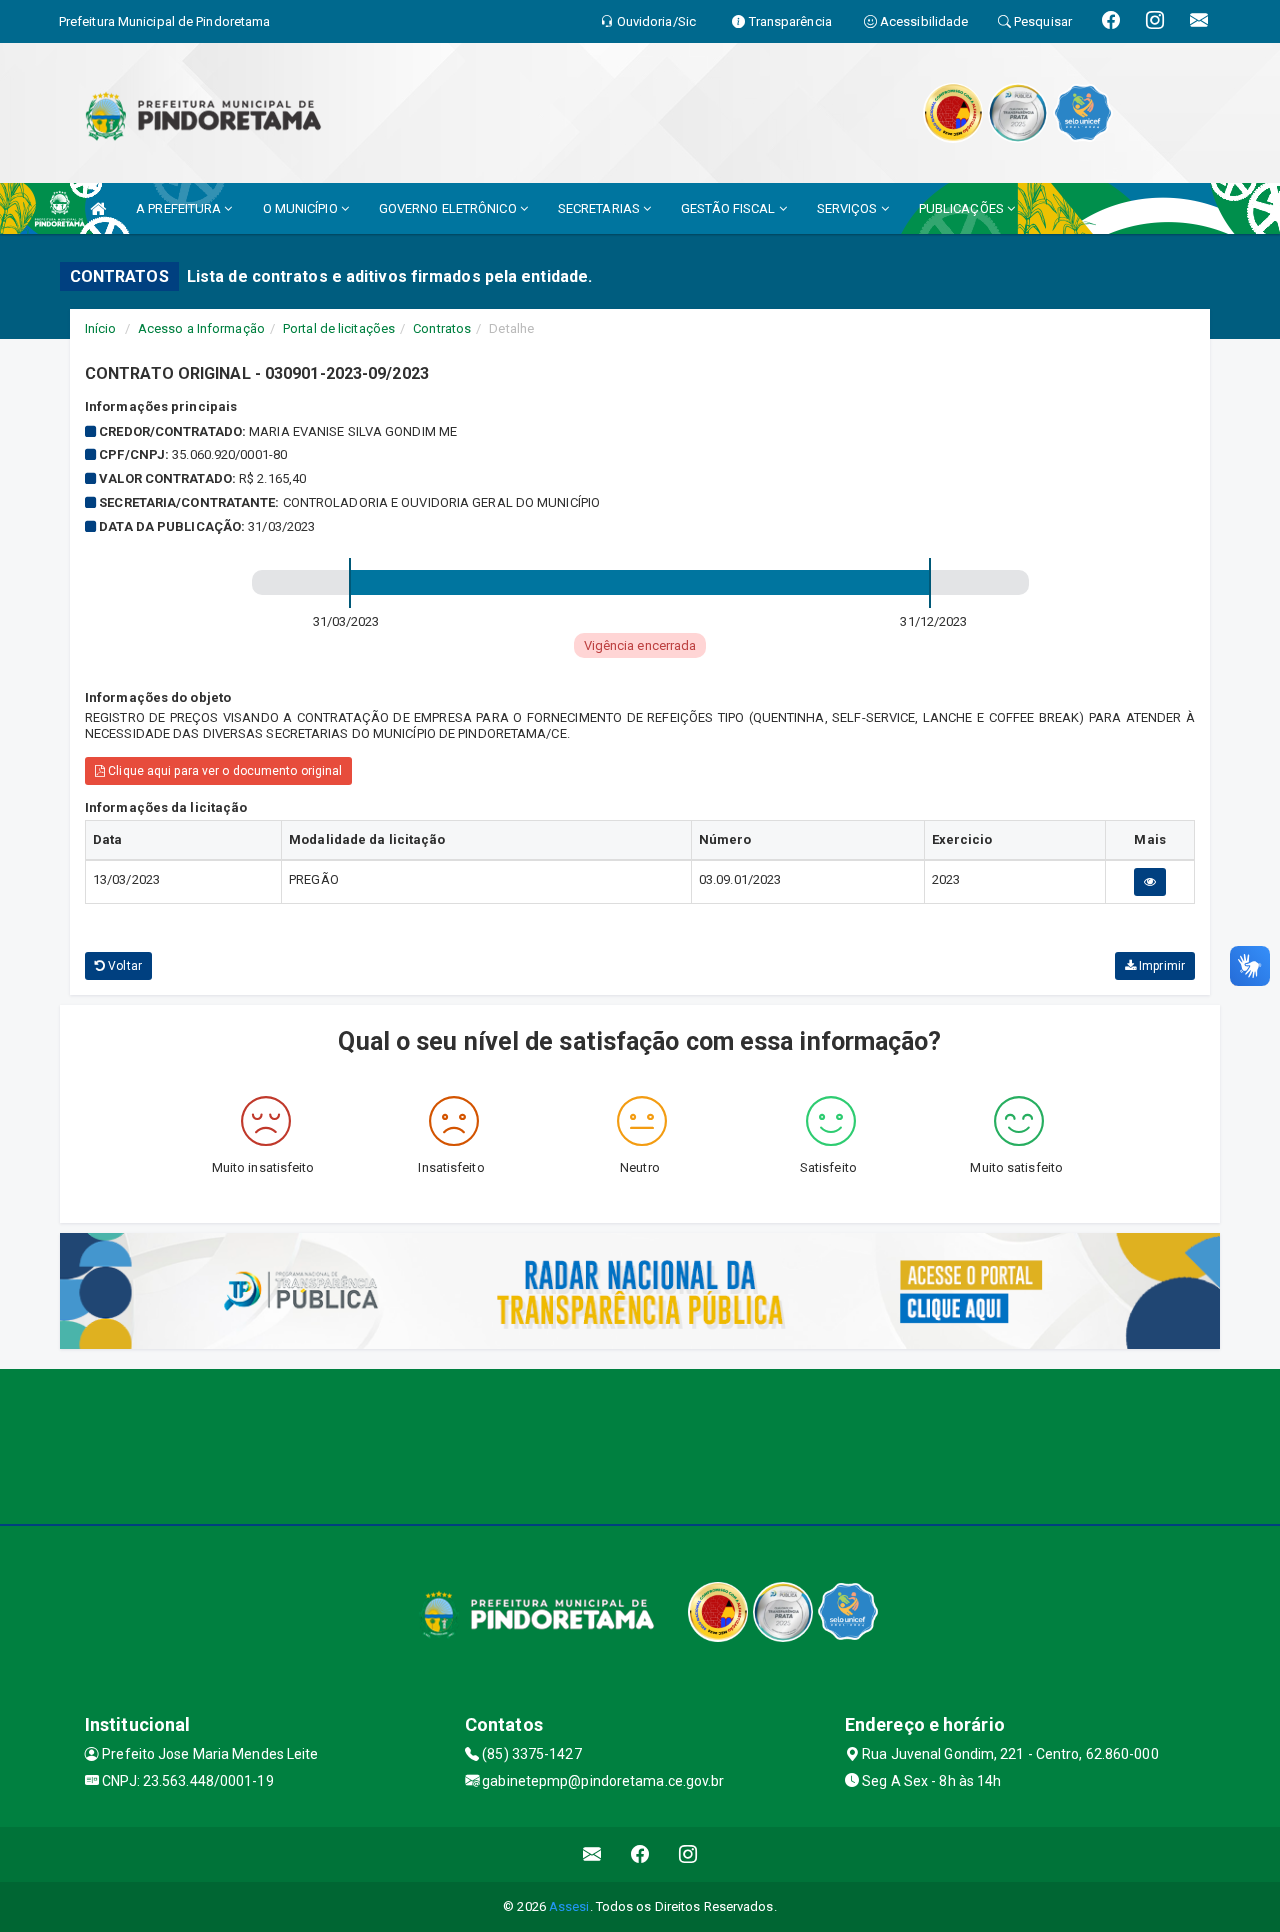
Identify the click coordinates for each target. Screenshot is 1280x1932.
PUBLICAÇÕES (963, 208)
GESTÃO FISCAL (729, 208)
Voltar (123, 966)
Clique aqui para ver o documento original (223, 771)
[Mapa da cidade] (640, 1444)
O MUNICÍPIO (302, 208)
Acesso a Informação (201, 328)
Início (101, 328)
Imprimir (1160, 966)
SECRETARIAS (600, 208)
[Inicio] (98, 208)
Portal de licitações (339, 328)
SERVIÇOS (849, 208)
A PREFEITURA (180, 208)
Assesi (569, 1906)
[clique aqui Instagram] (688, 1854)
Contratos (442, 328)
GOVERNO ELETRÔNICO (449, 208)
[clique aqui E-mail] (592, 1854)
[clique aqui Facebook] (640, 1854)
